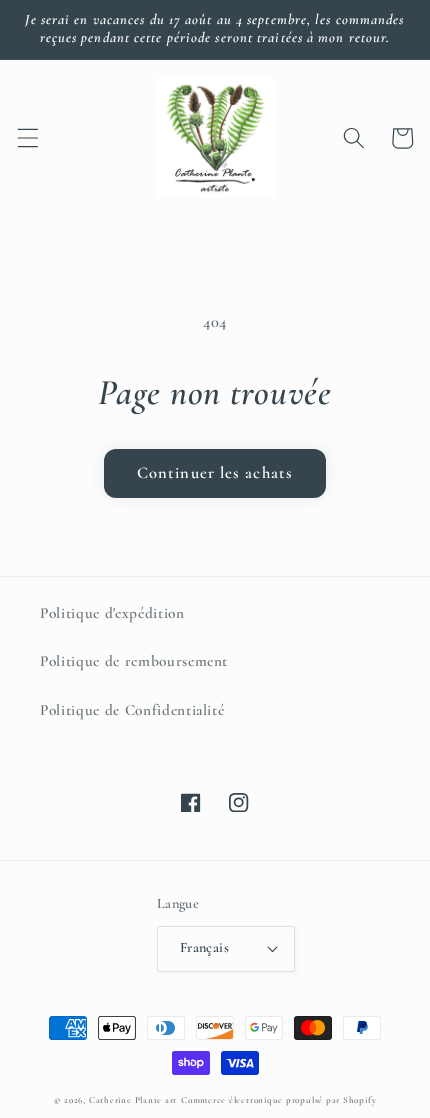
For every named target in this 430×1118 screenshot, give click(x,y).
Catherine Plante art (133, 1100)
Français (205, 947)
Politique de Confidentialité (132, 710)
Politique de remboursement (134, 661)
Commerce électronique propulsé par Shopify (278, 1100)
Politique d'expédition (112, 613)
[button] (27, 138)
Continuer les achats (215, 473)
